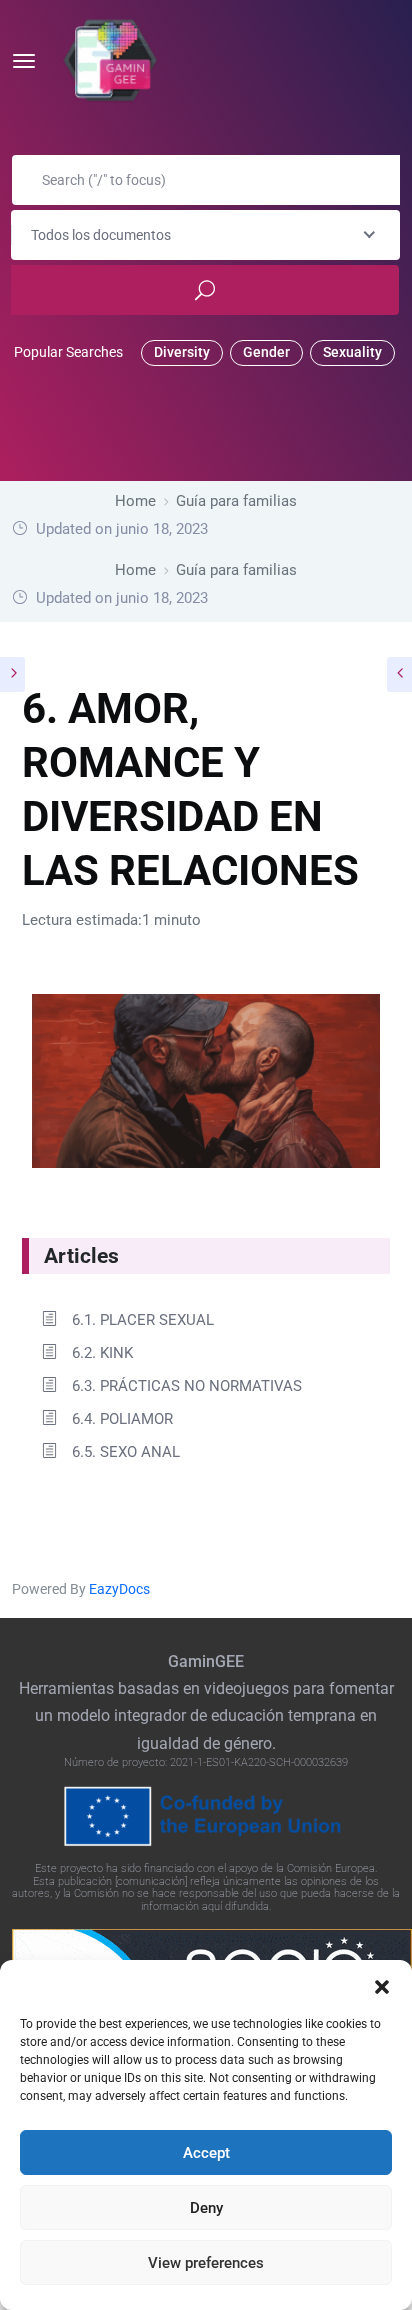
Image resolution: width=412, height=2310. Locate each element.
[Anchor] (129, 1253)
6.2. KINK (102, 1353)
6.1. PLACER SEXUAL (143, 1320)
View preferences (206, 2263)
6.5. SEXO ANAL (126, 1452)
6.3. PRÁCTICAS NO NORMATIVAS (187, 1386)
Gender (266, 352)
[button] (382, 1985)
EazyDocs (119, 1589)
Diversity (182, 352)
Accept (206, 2153)
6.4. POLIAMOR (122, 1419)
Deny (206, 2208)
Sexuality (352, 352)
